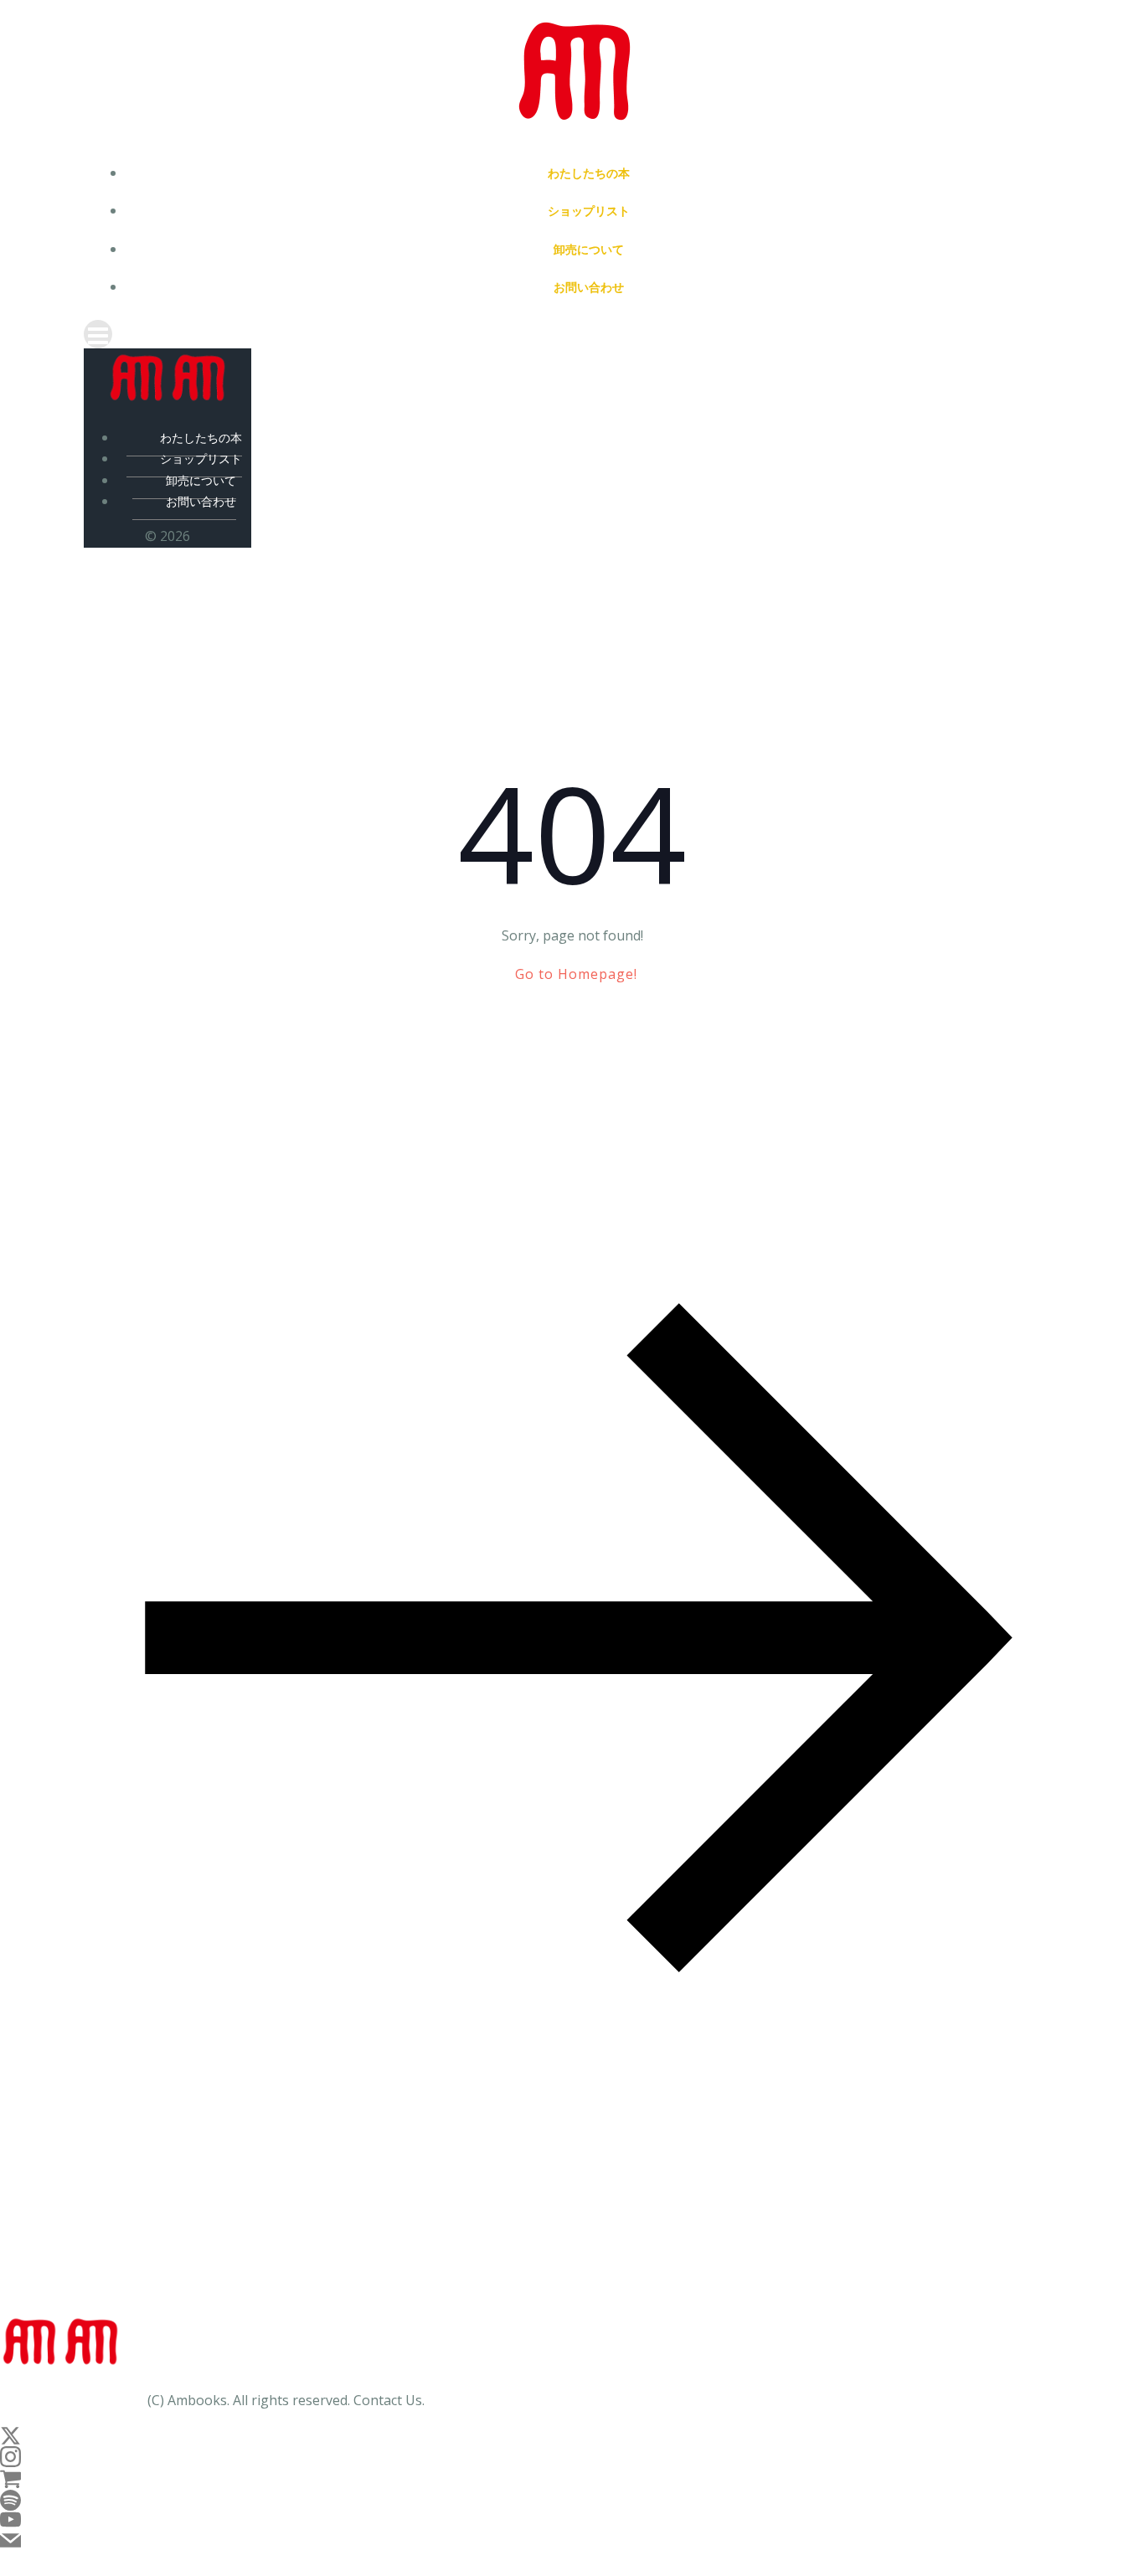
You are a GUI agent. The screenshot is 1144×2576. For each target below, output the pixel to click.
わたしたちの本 (589, 173)
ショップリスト (589, 211)
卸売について (589, 249)
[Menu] (572, 334)
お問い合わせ (589, 287)
